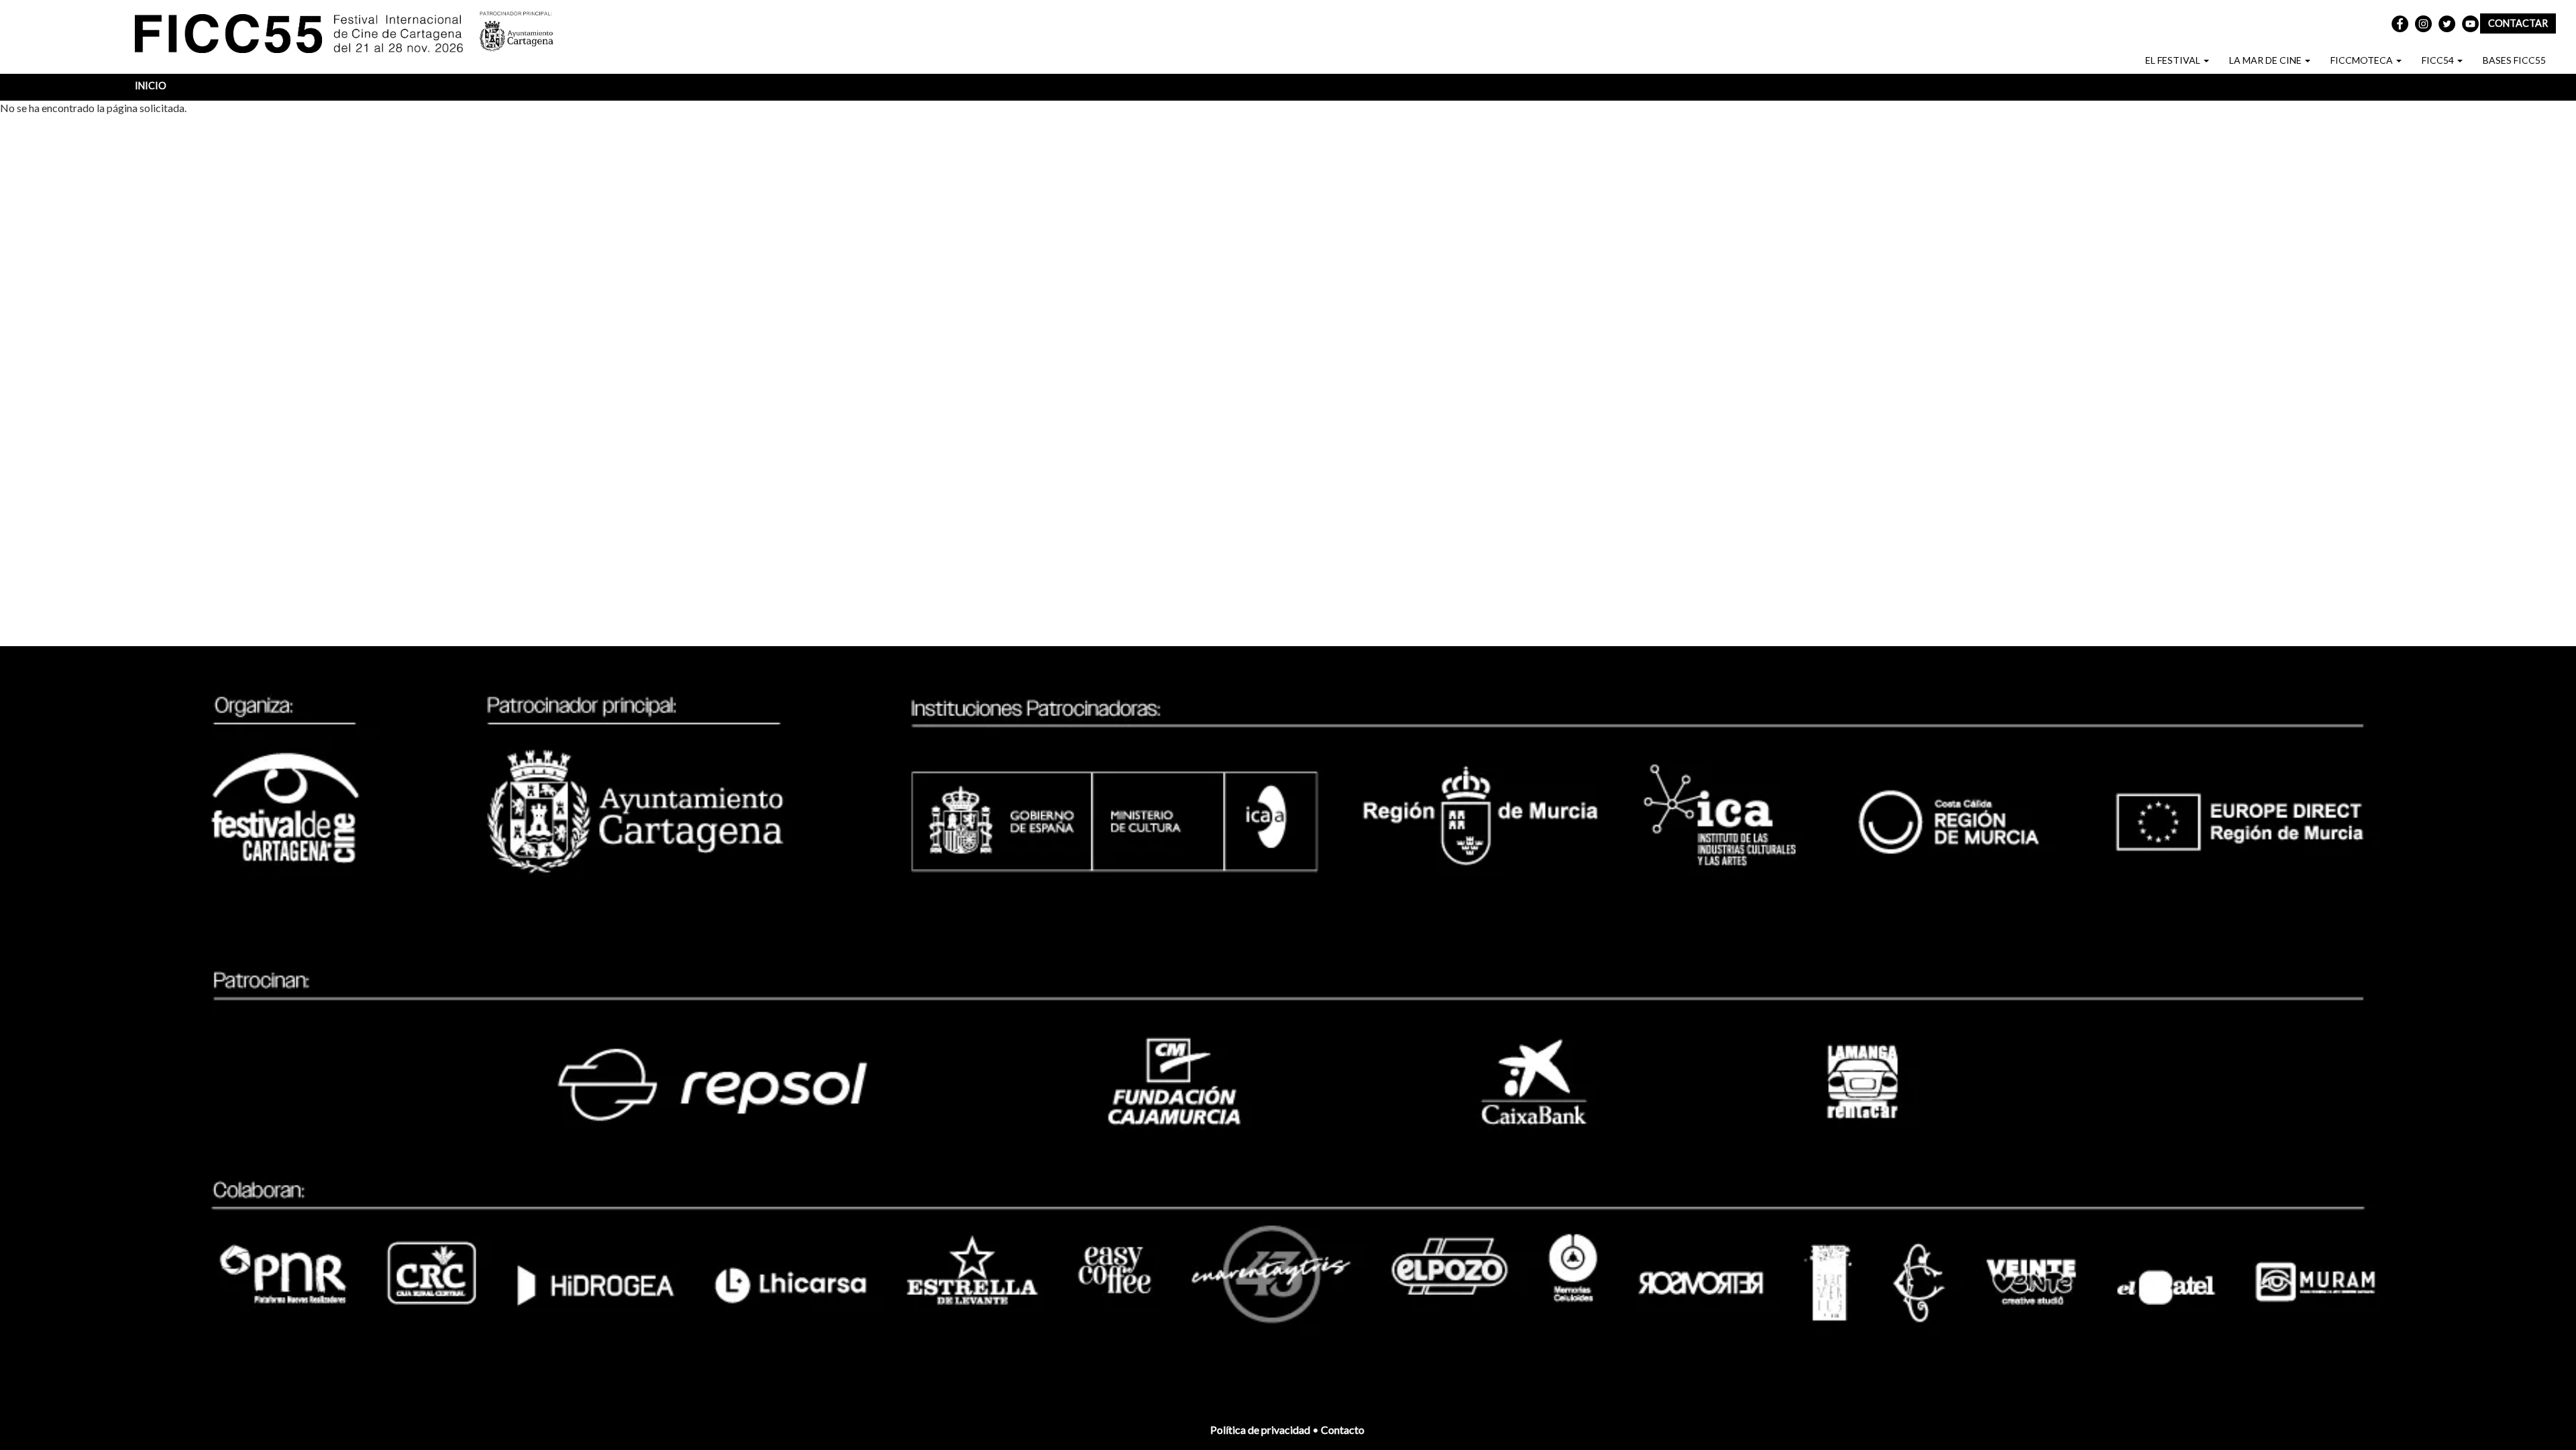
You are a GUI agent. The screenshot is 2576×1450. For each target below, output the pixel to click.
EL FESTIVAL (2174, 60)
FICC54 (2439, 60)
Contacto (1344, 1430)
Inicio (151, 86)
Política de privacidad (1260, 1430)
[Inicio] (307, 36)
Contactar (2518, 23)
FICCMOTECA (2363, 60)
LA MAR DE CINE (2266, 60)
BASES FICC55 (2514, 60)
